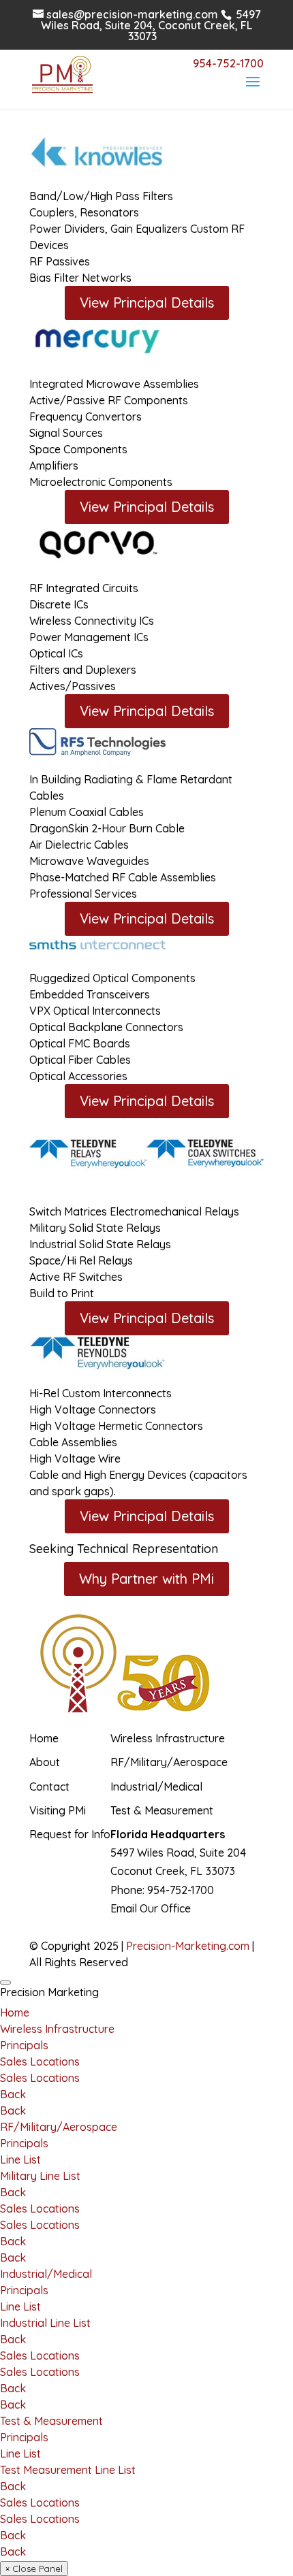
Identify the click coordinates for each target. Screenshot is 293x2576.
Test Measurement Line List (68, 2470)
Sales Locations (40, 2061)
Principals (24, 2045)
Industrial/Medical (156, 1787)
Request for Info (70, 1834)
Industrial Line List (45, 2323)
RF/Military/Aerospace (169, 1762)
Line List (20, 2159)
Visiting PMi (58, 1810)
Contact (49, 1787)
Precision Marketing (49, 1992)
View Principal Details (147, 303)
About (45, 1762)
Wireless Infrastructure (168, 1738)
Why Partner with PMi (146, 1579)
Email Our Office (151, 1908)
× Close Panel (34, 2569)
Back (13, 2094)
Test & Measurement (162, 1810)
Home (44, 1738)
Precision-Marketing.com (188, 1946)
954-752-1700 (181, 1890)
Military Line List (40, 2176)
